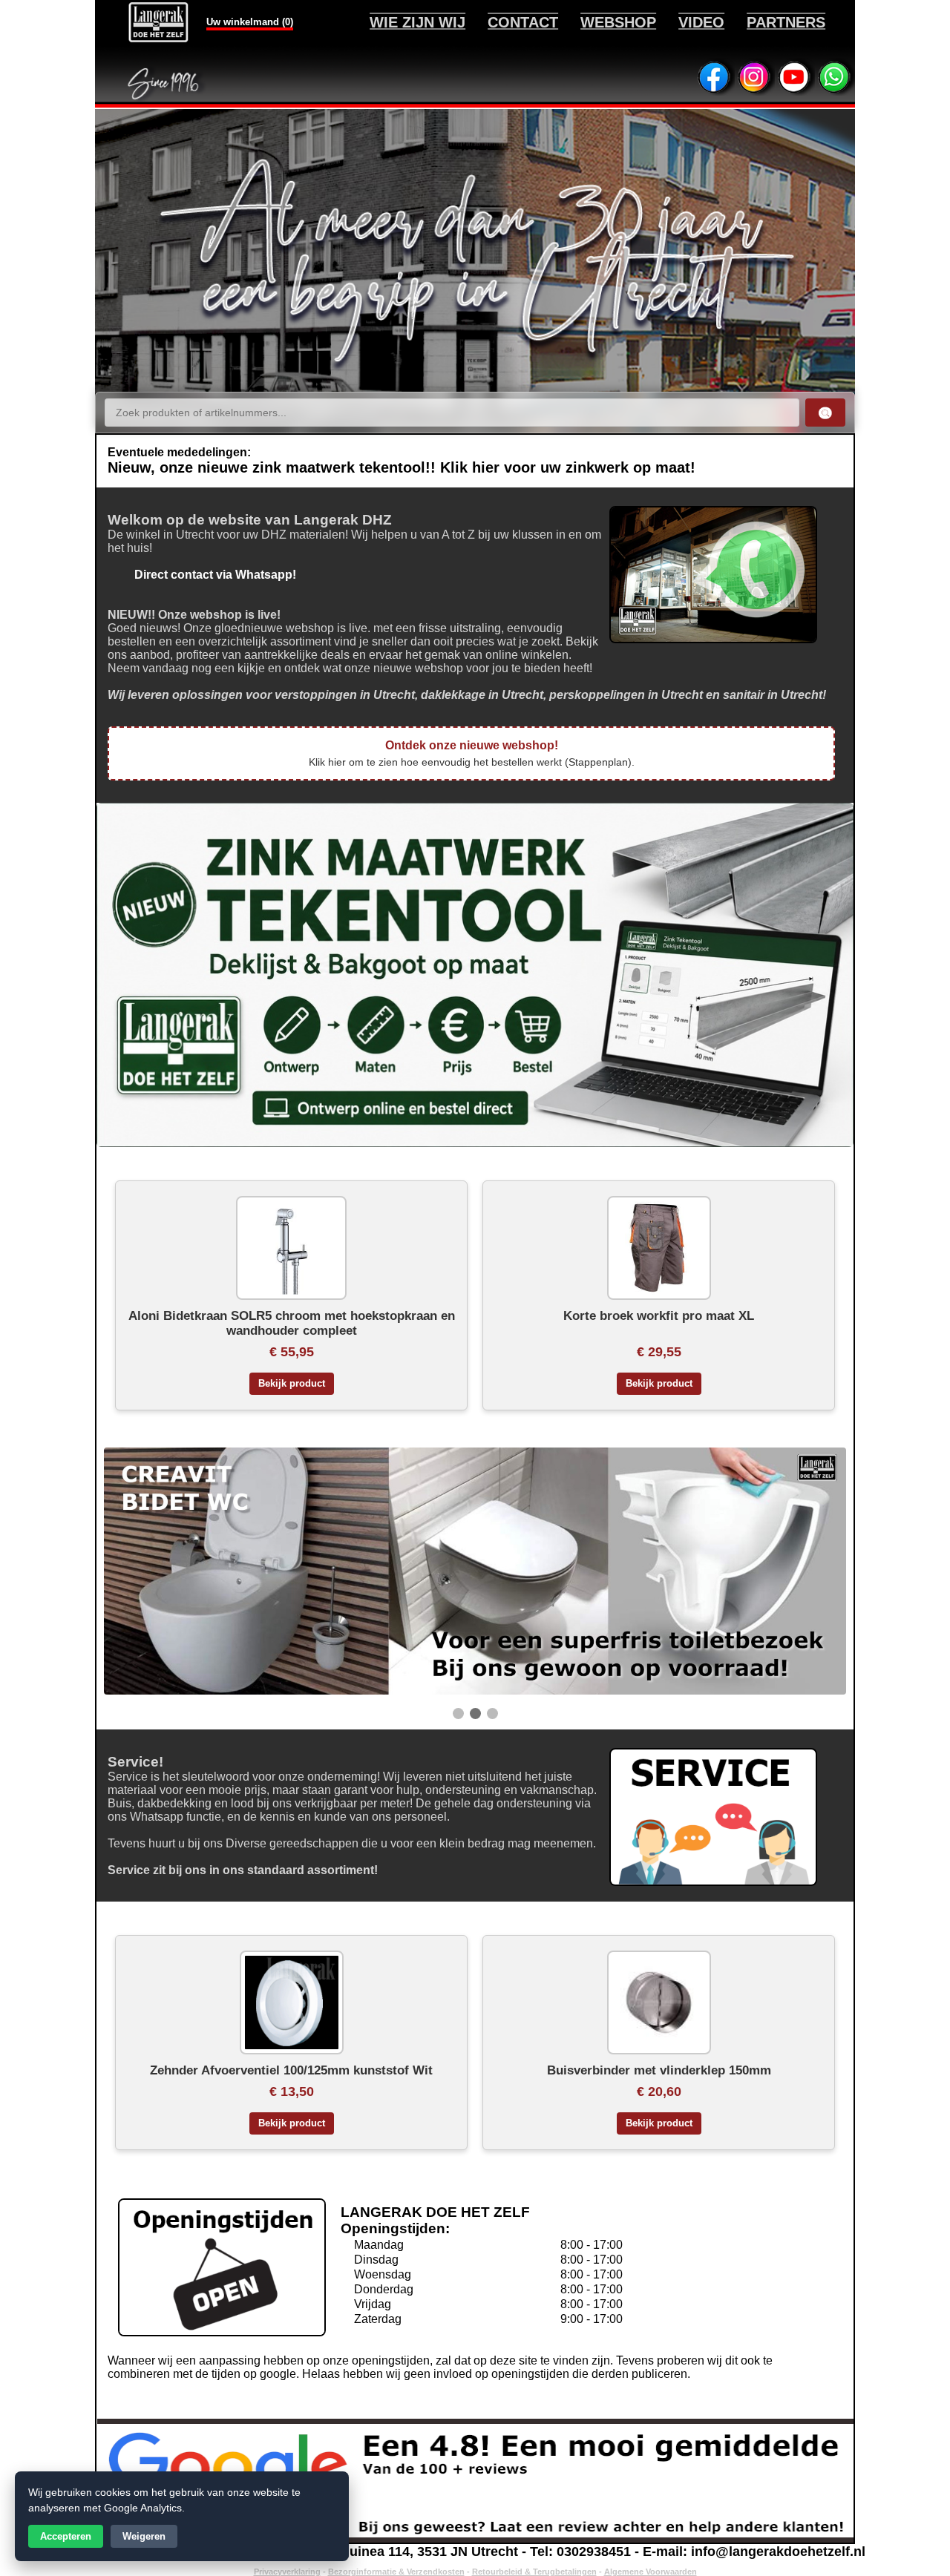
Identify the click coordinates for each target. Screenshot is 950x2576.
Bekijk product (292, 1384)
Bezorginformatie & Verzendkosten (396, 2572)
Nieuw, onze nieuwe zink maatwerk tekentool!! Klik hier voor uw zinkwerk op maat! (402, 467)
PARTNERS (786, 22)
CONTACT (523, 22)
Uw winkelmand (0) (250, 22)
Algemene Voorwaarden (651, 2572)
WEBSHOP (618, 22)
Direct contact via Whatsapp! (202, 575)
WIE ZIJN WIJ (417, 22)
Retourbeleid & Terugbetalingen (534, 2572)
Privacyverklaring (287, 2572)
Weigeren (144, 2536)
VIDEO (701, 22)
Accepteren (66, 2536)
